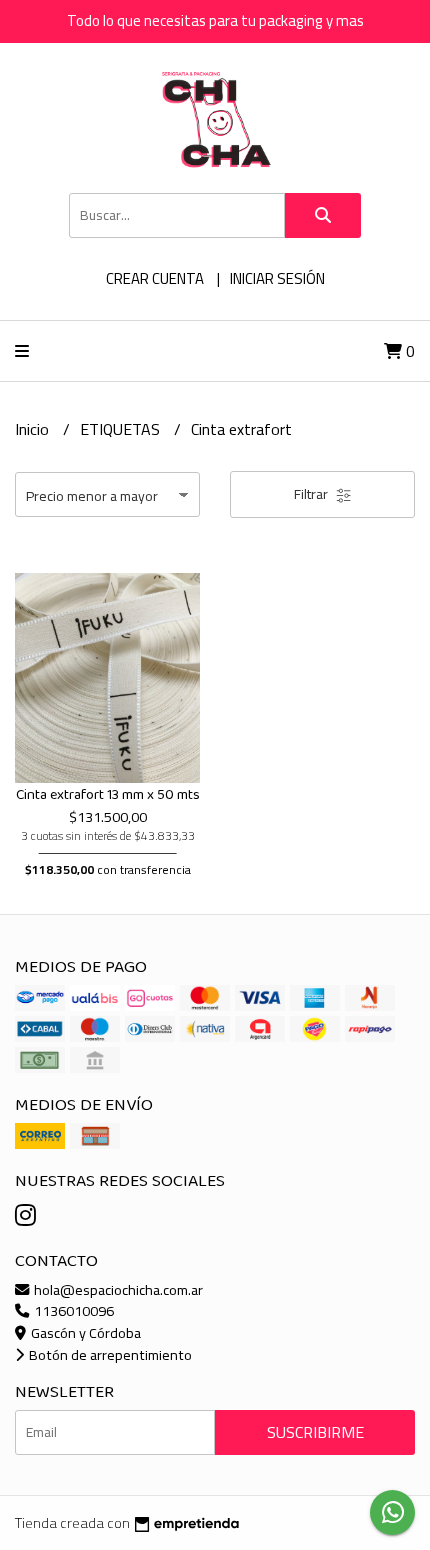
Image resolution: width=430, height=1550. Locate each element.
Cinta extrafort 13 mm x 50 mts (108, 795)
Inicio (34, 429)
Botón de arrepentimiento (109, 1354)
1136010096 (72, 1310)
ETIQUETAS (122, 429)
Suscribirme (315, 1432)
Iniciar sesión (277, 278)
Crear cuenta (155, 278)
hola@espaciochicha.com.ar (117, 1289)
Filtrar (312, 494)
